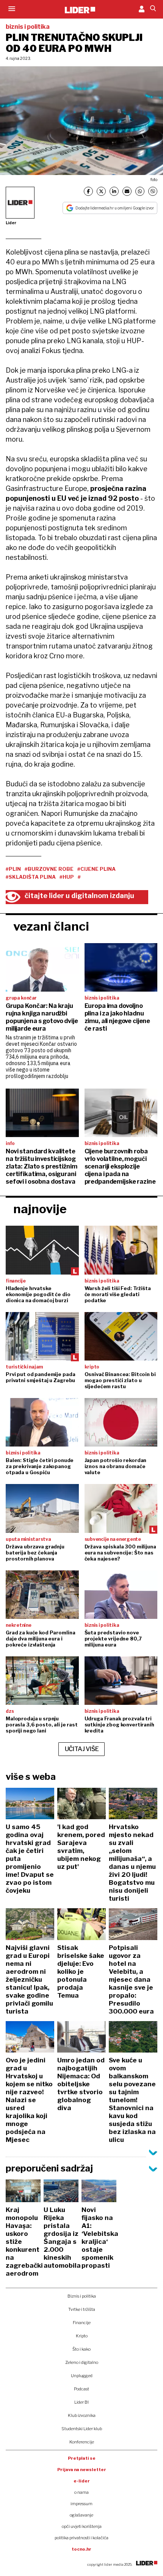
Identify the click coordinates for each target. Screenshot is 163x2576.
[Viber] (153, 191)
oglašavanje (81, 2515)
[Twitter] (101, 191)
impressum (81, 2504)
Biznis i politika (82, 2296)
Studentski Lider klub (82, 2429)
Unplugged (82, 2376)
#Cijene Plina (96, 869)
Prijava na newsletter (82, 2470)
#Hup (67, 877)
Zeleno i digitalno (82, 2362)
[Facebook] (88, 191)
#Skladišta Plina (31, 877)
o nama (81, 2492)
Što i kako (81, 2349)
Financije (82, 2323)
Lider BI (81, 2402)
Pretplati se (82, 2458)
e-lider (82, 2481)
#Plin (13, 869)
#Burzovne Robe (49, 869)
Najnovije (40, 1209)
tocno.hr (81, 2549)
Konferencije (82, 2442)
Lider (11, 223)
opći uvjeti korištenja (82, 2526)
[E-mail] (127, 191)
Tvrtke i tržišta (82, 2309)
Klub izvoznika (82, 2415)
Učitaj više (82, 1749)
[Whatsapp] (140, 191)
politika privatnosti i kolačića (81, 2538)
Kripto (82, 2336)
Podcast (81, 2389)
